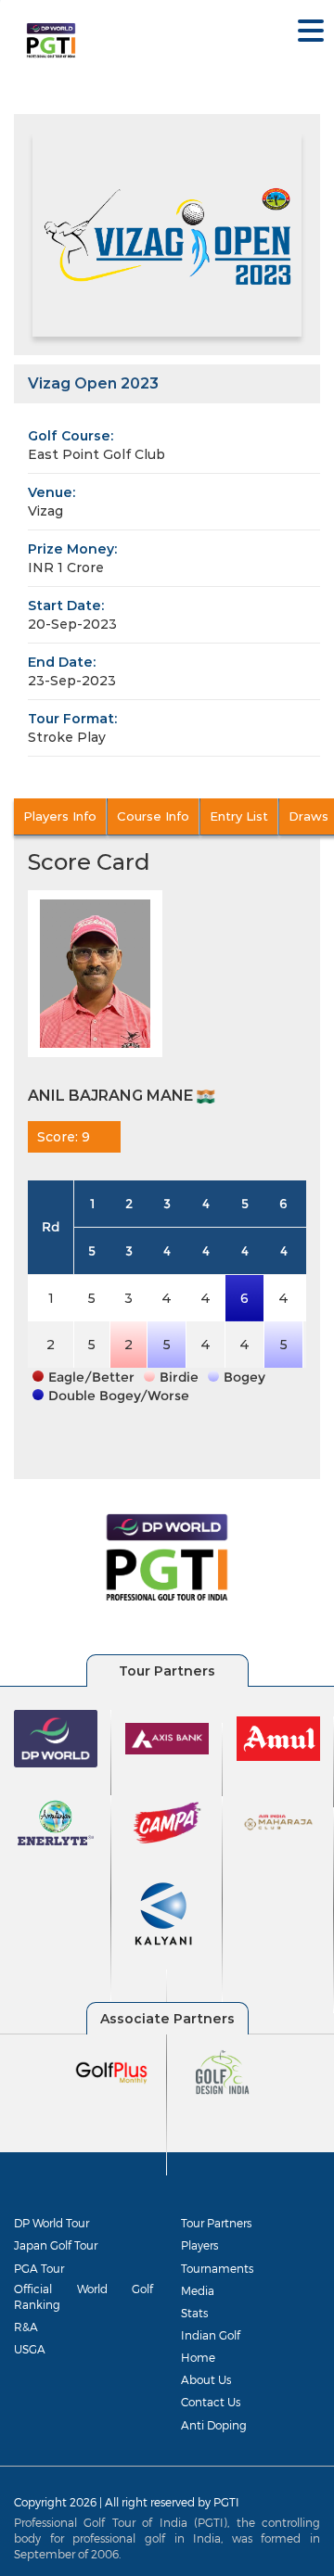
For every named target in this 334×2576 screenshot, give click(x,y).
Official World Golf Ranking (83, 2296)
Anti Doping (214, 2425)
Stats (194, 2313)
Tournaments (217, 2268)
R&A (26, 2327)
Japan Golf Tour (56, 2245)
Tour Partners (216, 2223)
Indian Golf (211, 2335)
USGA (30, 2349)
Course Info (153, 816)
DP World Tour (51, 2223)
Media (198, 2290)
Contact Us (211, 2402)
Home (198, 2357)
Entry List (239, 816)
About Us (206, 2379)
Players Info (60, 816)
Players (199, 2245)
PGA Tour (39, 2268)
